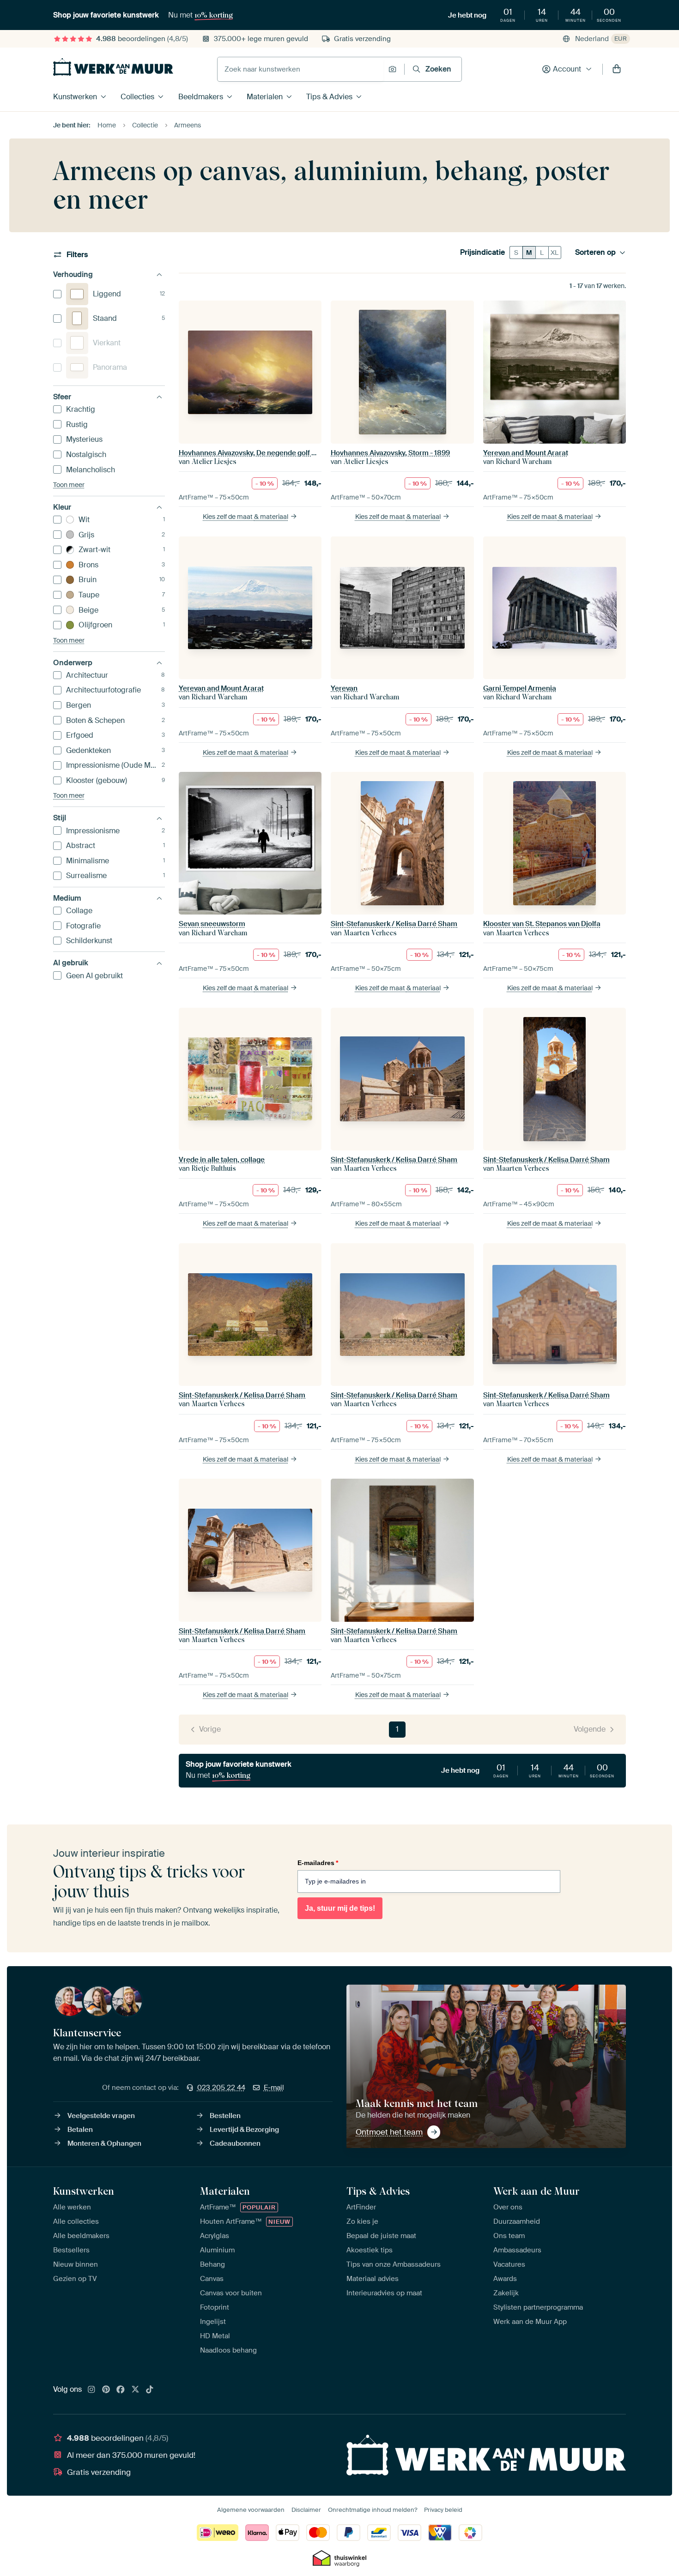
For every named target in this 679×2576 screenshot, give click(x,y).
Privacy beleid (443, 2510)
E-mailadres (318, 1863)
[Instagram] (91, 2390)
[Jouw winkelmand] (617, 69)
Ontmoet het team (389, 2132)
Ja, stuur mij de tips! (340, 1908)
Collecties (137, 97)
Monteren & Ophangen (104, 2143)
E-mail (274, 2088)
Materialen (265, 97)
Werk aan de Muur (537, 2191)
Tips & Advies (329, 97)
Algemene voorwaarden (251, 2510)
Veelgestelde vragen (101, 2116)
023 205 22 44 (221, 2088)
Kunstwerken (75, 97)
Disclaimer (306, 2510)
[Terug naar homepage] (113, 67)
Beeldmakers (201, 97)
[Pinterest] (106, 2390)
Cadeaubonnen (235, 2143)
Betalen (80, 2130)
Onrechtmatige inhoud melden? (373, 2510)
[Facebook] (121, 2390)
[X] (135, 2390)
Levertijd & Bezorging (244, 2130)
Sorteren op (595, 253)
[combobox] (300, 69)
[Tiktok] (150, 2390)
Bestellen (225, 2116)
